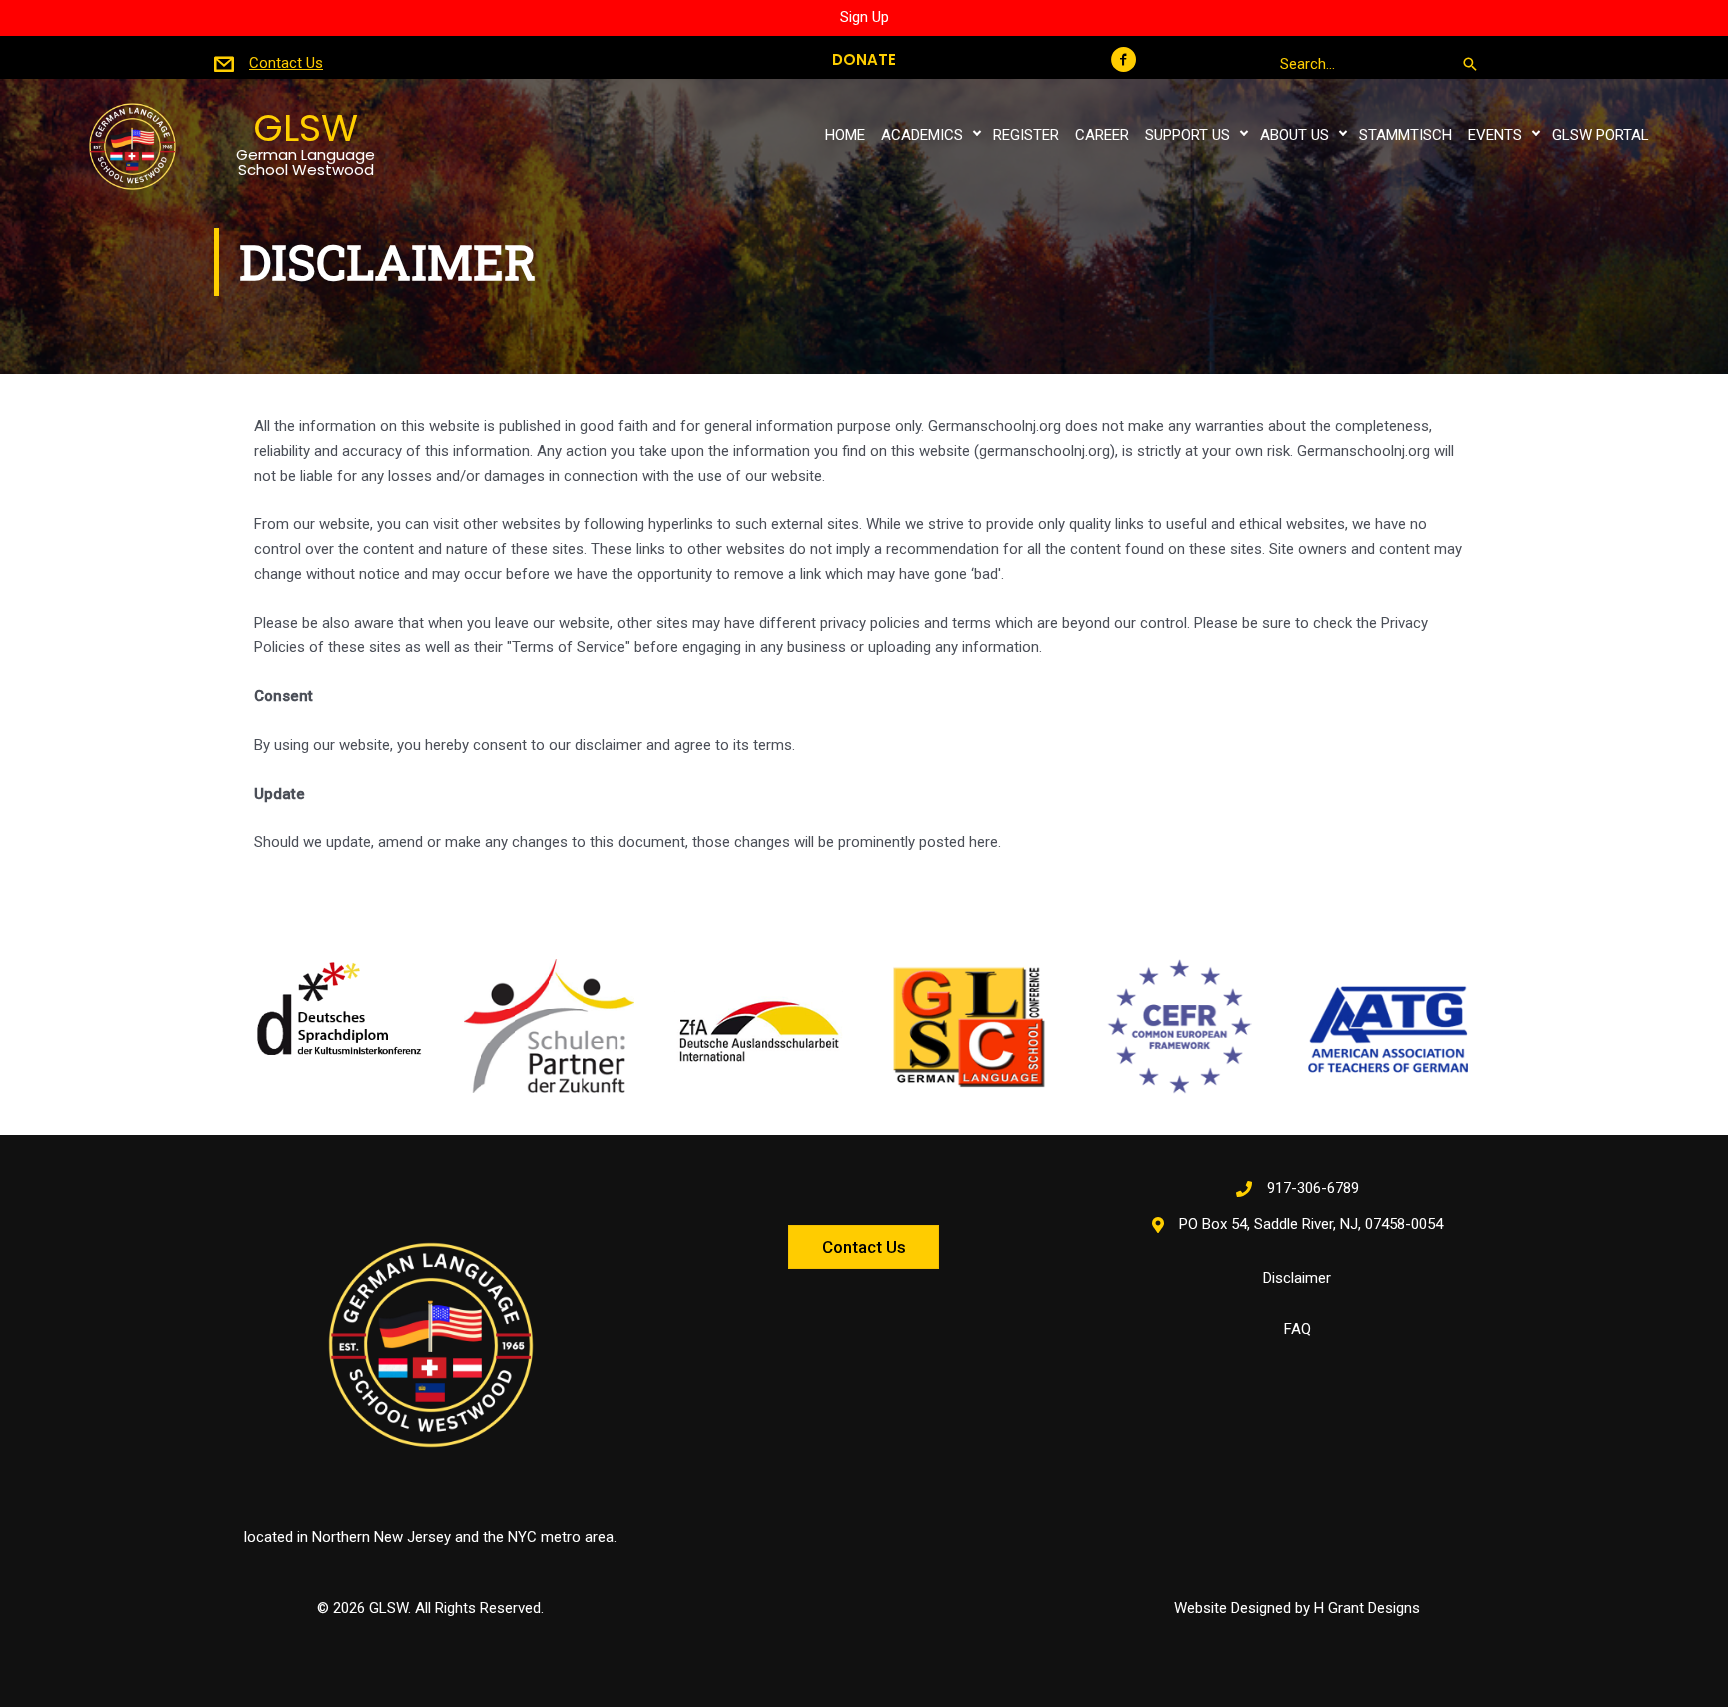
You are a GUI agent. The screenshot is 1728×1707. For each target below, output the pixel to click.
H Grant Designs (1367, 1608)
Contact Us (286, 63)
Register (1026, 135)
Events (1495, 135)
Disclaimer (1297, 1278)
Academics (922, 135)
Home (845, 135)
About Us (1294, 135)
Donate (864, 59)
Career (1102, 135)
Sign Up (864, 17)
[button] (1124, 59)
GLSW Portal (1600, 135)
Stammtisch (1405, 135)
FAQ (1297, 1329)
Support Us (1187, 135)
